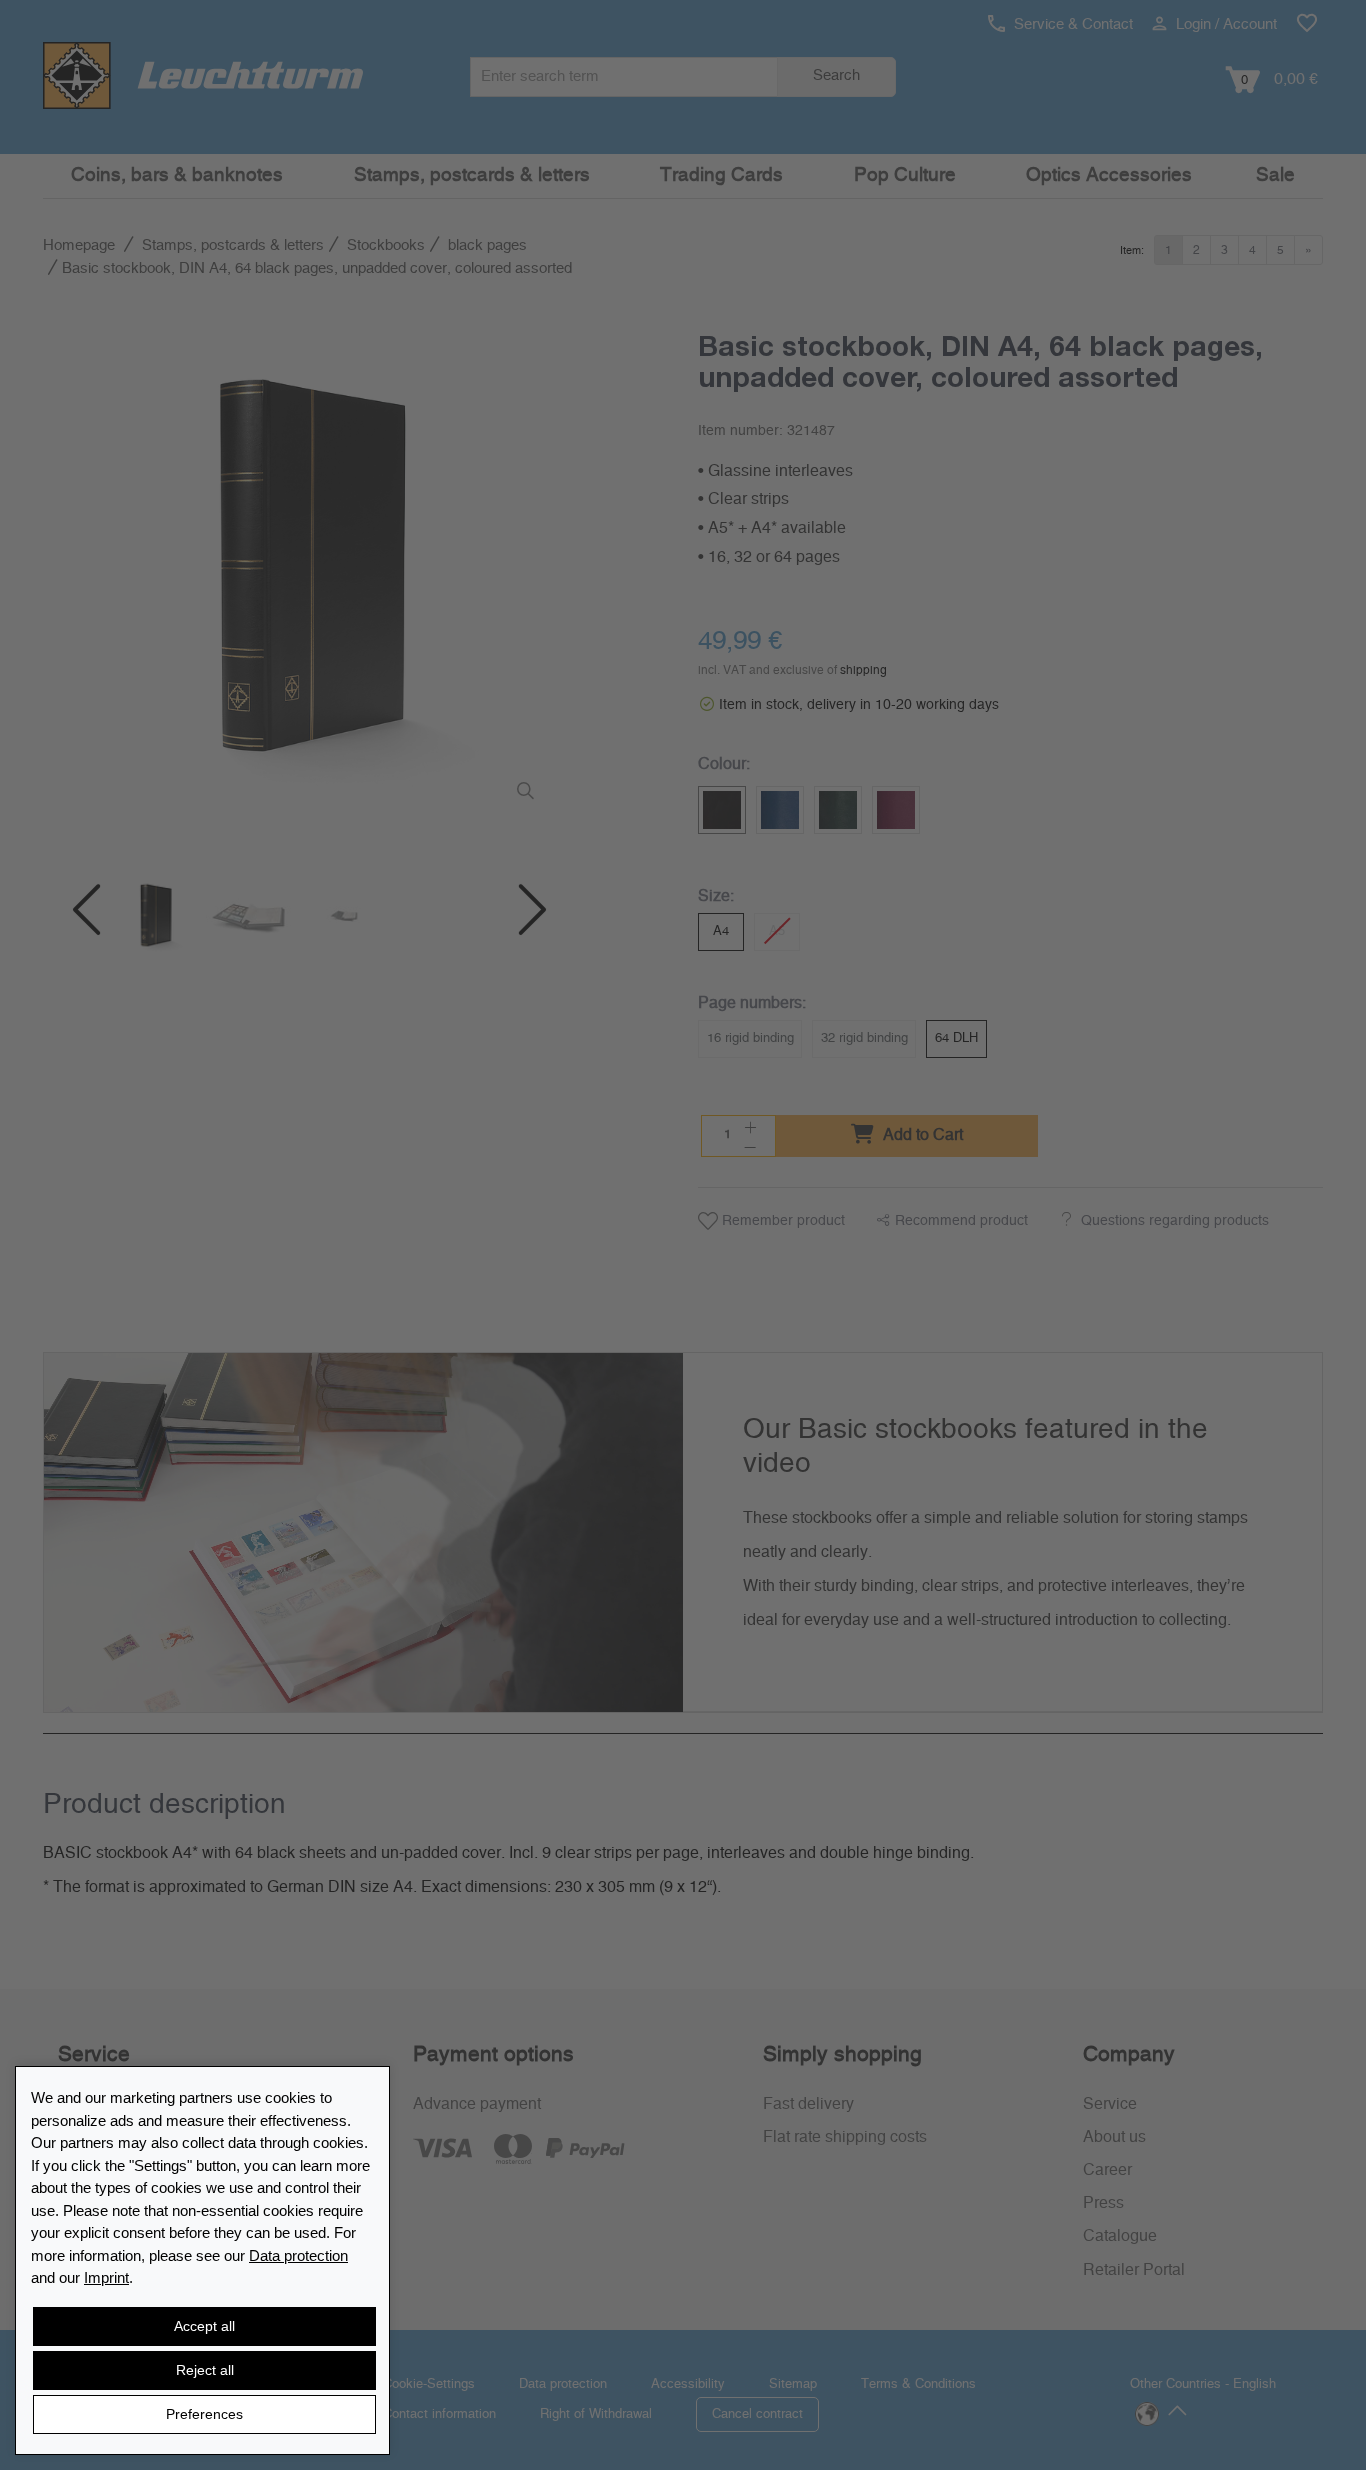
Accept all (204, 2326)
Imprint (106, 2277)
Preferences (204, 2414)
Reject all (205, 2370)
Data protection (298, 2255)
